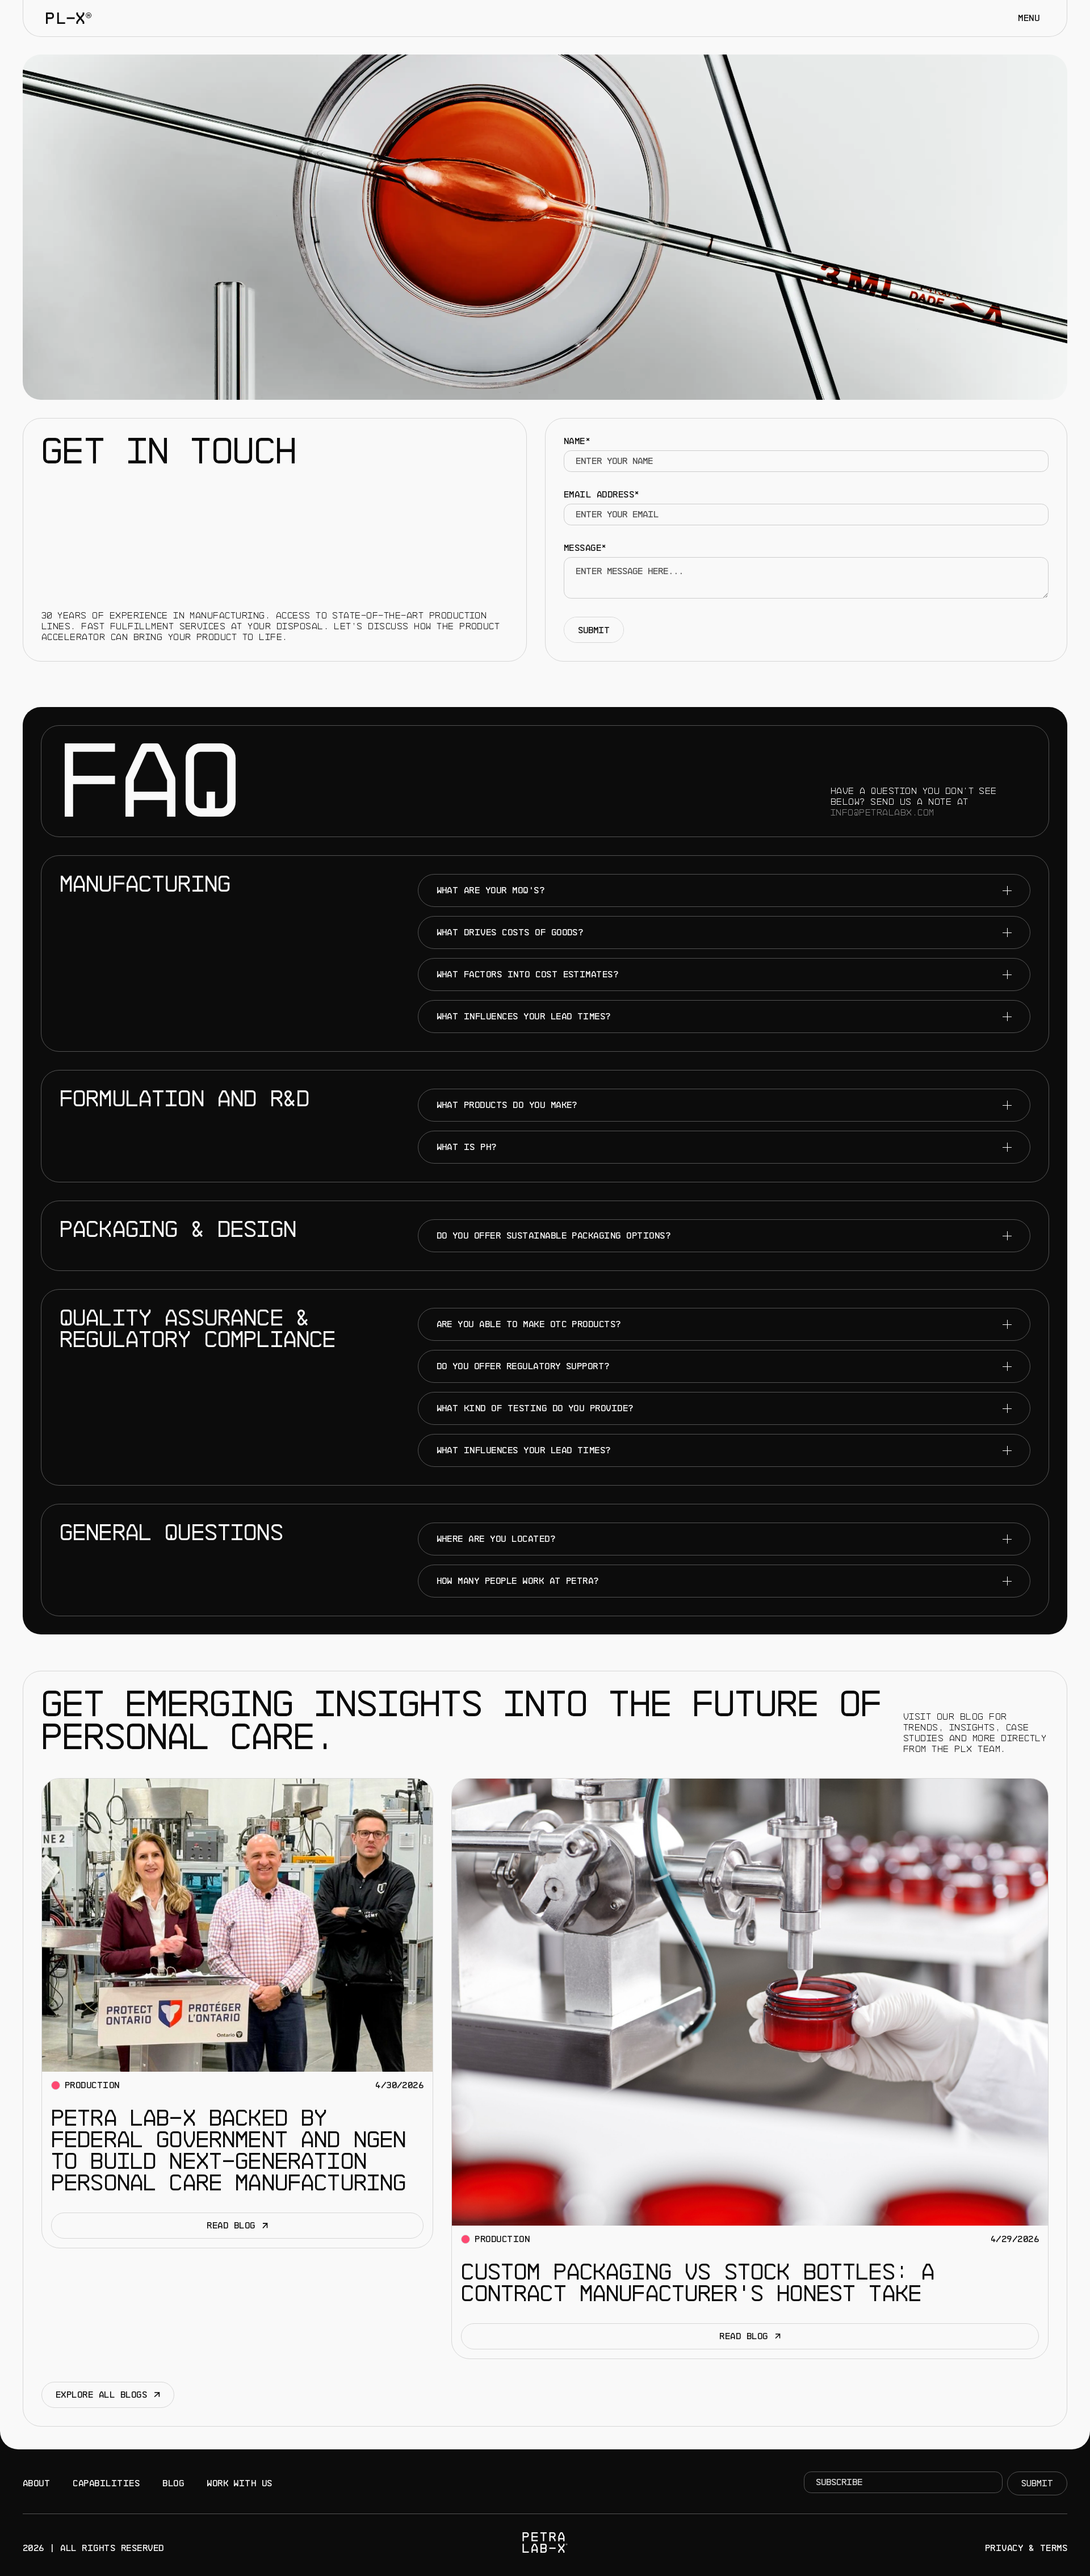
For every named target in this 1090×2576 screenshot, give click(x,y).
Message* (585, 548)
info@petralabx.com (883, 813)
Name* (577, 441)
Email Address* (602, 495)
